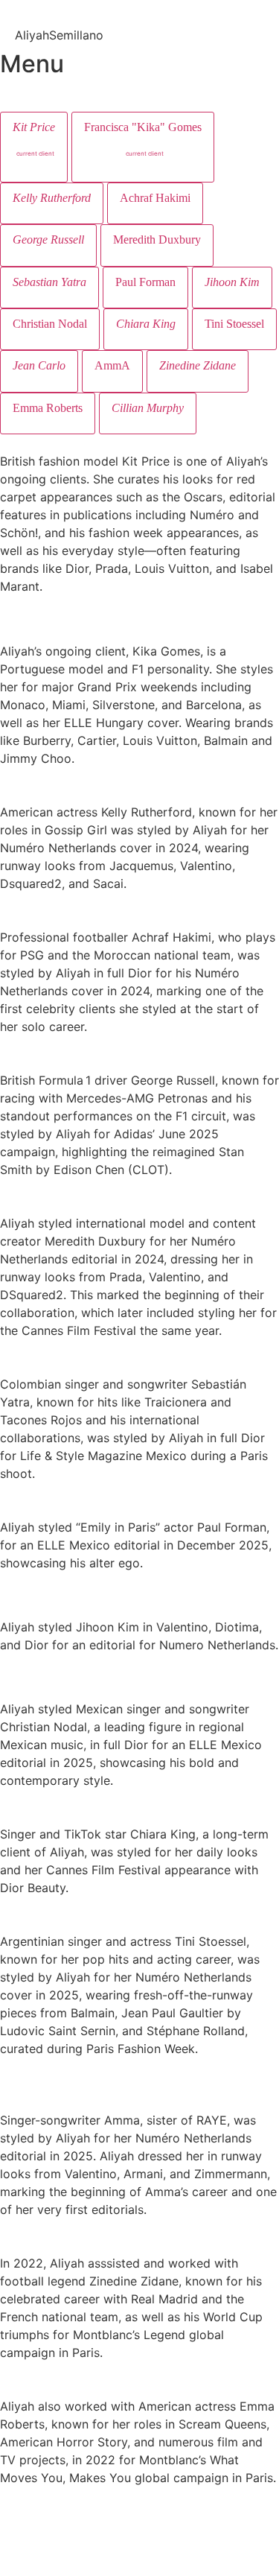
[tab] (34, 147)
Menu (32, 64)
